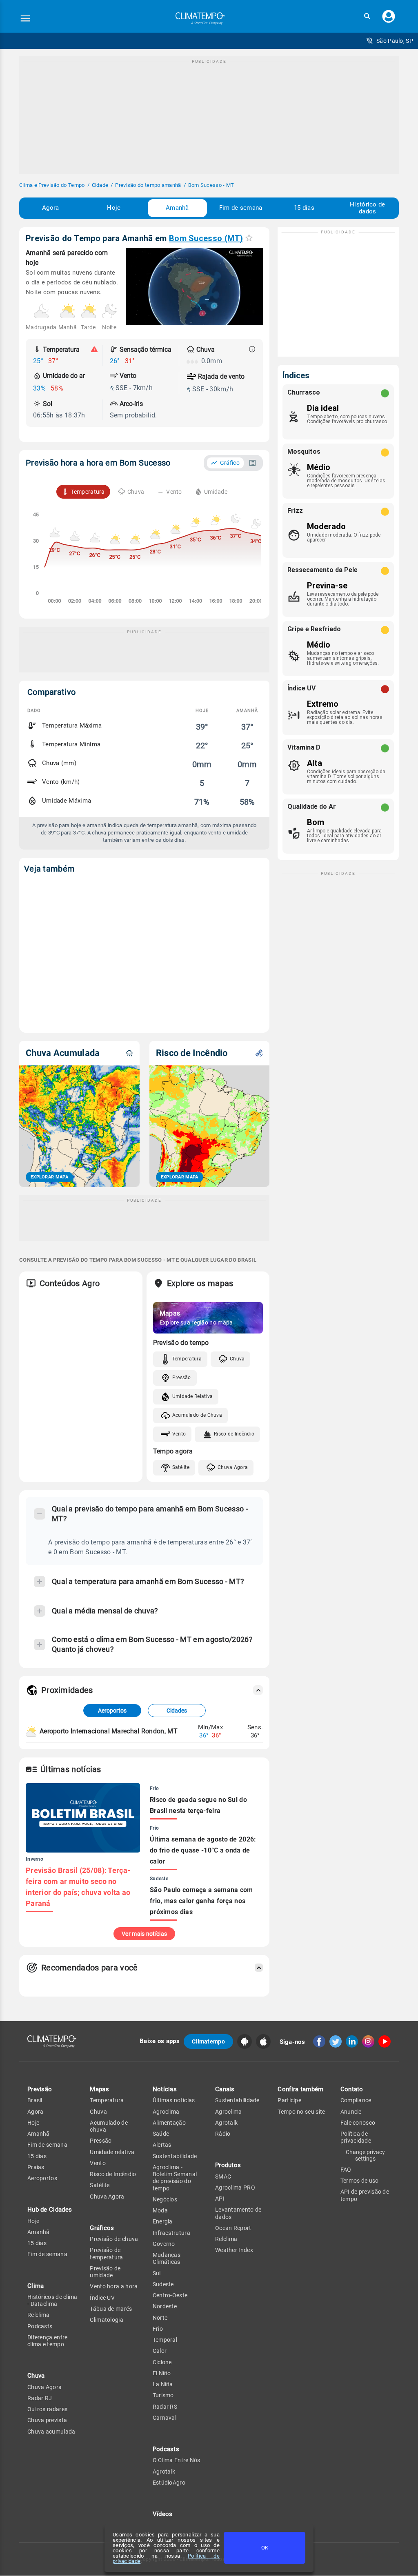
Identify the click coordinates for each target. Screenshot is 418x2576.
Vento (179, 1434)
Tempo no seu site (301, 2112)
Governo (164, 2244)
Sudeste (163, 2284)
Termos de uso (360, 2181)
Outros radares (47, 2409)
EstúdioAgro (169, 2483)
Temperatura (187, 1359)
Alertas (162, 2145)
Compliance (356, 2100)
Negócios (165, 2199)
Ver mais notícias (144, 1934)
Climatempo (208, 2041)
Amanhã (177, 208)
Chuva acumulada (51, 2432)
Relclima (38, 2315)
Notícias (165, 2089)
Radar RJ (40, 2398)
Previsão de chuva (114, 2239)
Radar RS (165, 2407)
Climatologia (107, 2320)
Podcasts (40, 2326)
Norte (160, 2318)
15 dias (304, 208)
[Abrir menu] (25, 18)
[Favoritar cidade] (249, 238)
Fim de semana (241, 208)
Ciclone (162, 2362)
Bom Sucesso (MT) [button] (206, 238)
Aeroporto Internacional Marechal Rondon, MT (109, 1731)
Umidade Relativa (193, 1396)
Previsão (40, 2089)
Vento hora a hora (114, 2286)
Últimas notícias (174, 2100)
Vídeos (163, 2514)
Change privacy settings (365, 2155)
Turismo (163, 2395)
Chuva (237, 1359)
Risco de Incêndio (234, 1434)
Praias (36, 2167)
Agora (51, 208)
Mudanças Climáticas (167, 2258)
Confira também (300, 2089)
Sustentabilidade (175, 2156)
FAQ (346, 2170)
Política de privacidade (356, 2137)
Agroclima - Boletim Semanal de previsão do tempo (175, 2178)
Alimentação (169, 2123)
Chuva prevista (47, 2420)
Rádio (223, 2134)
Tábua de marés (111, 2309)
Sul (157, 2273)
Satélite (181, 1467)
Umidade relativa (112, 2152)
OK (265, 2548)
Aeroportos (112, 1711)
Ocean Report (233, 2228)
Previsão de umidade (105, 2272)
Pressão (182, 1378)
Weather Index (234, 2250)
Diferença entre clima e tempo (48, 2341)
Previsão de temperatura (106, 2253)
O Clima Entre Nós (177, 2460)
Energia (163, 2221)
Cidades (177, 1711)
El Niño (162, 2373)
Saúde (161, 2134)
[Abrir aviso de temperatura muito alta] (94, 349)
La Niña (163, 2384)
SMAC (223, 2177)
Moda (160, 2210)
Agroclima (166, 2112)
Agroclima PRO (235, 2188)
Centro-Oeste (170, 2295)
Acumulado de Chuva (197, 1415)
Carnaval (165, 2418)
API (220, 2199)
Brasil (35, 2100)
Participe (289, 2100)
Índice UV (102, 2298)
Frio (158, 2329)
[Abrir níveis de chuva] (252, 349)
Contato (352, 2089)
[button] (367, 16)
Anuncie (351, 2112)
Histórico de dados (368, 208)
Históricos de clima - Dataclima (52, 2300)
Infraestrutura (171, 2233)
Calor (160, 2351)
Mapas (99, 2089)
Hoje (114, 208)
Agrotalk (164, 2472)
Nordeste (165, 2306)
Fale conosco (358, 2123)
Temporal (165, 2340)
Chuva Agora (233, 1467)
